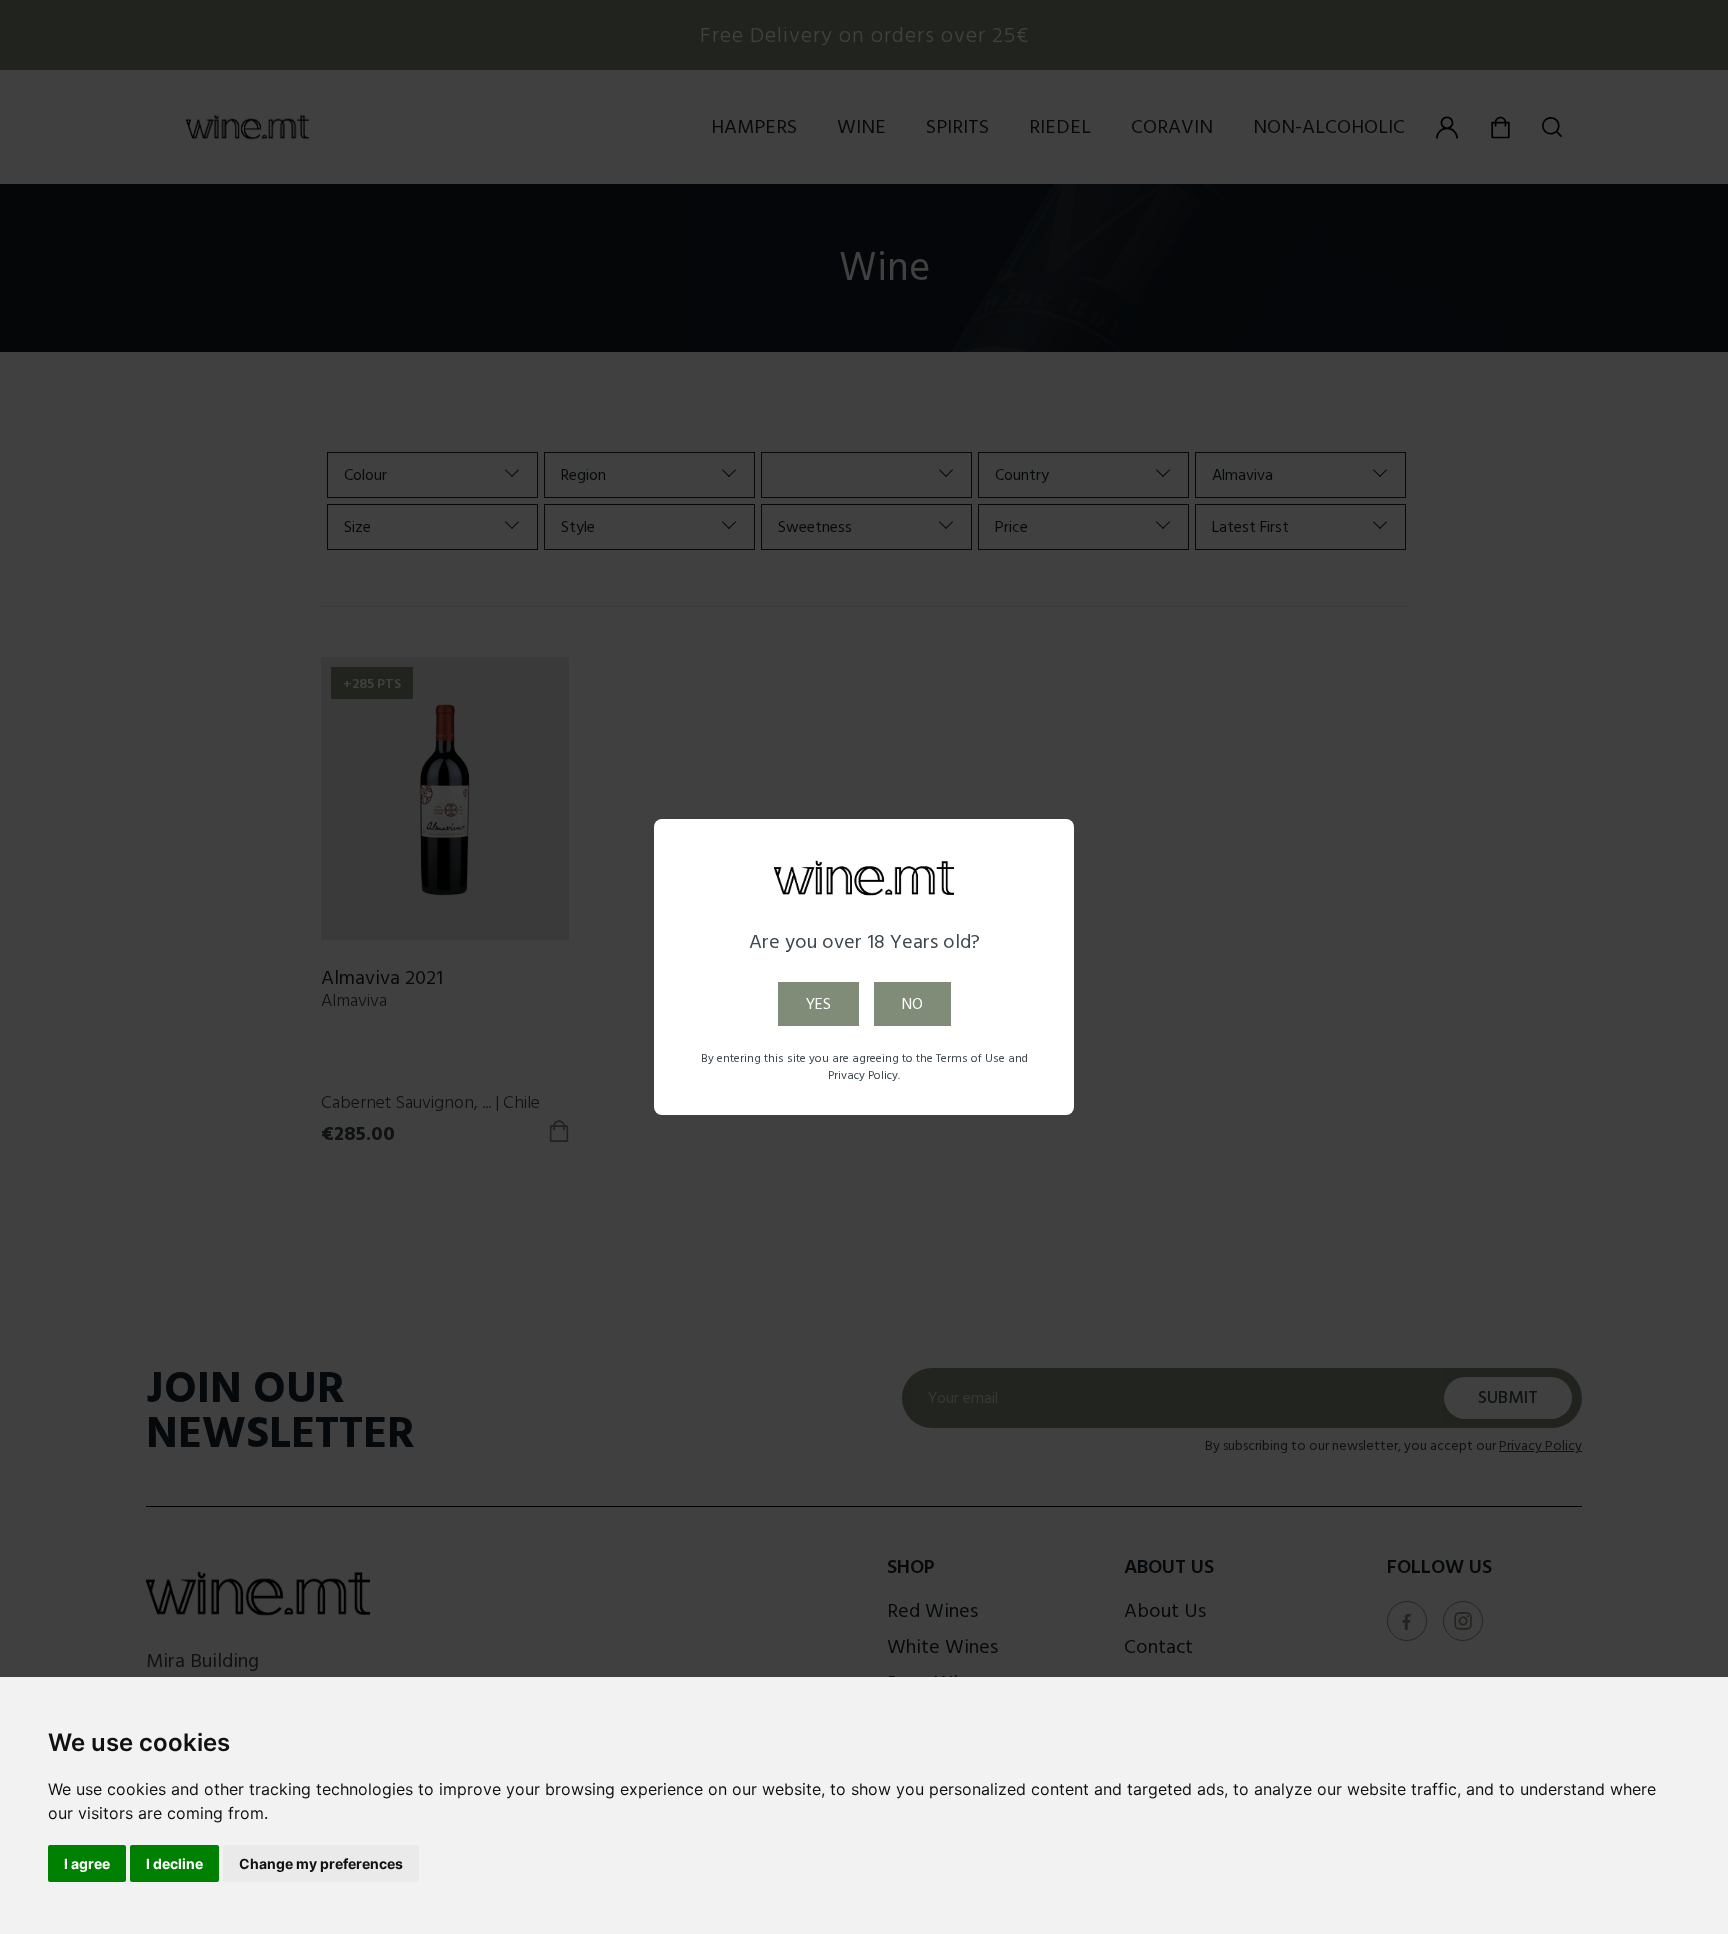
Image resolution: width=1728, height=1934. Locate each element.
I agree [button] (87, 1863)
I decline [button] (174, 1863)
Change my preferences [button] (321, 1863)
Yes (818, 1004)
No (912, 1004)
